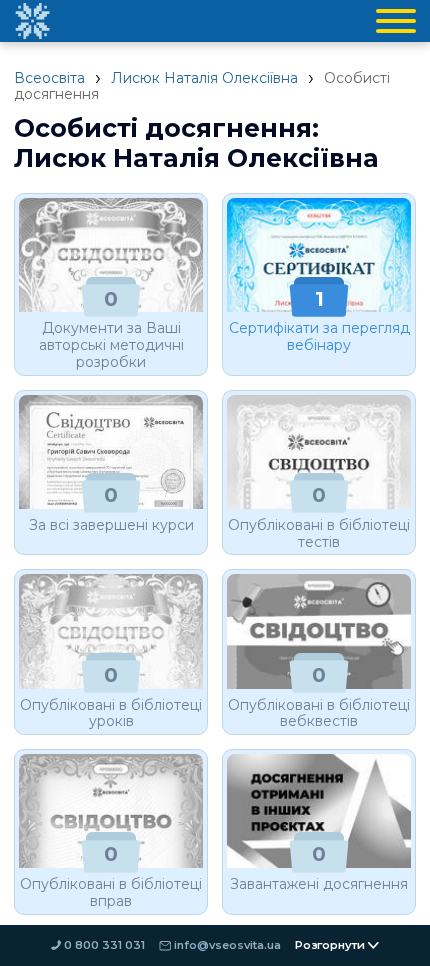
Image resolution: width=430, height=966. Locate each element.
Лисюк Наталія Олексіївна (204, 78)
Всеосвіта (49, 78)
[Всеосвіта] (32, 21)
